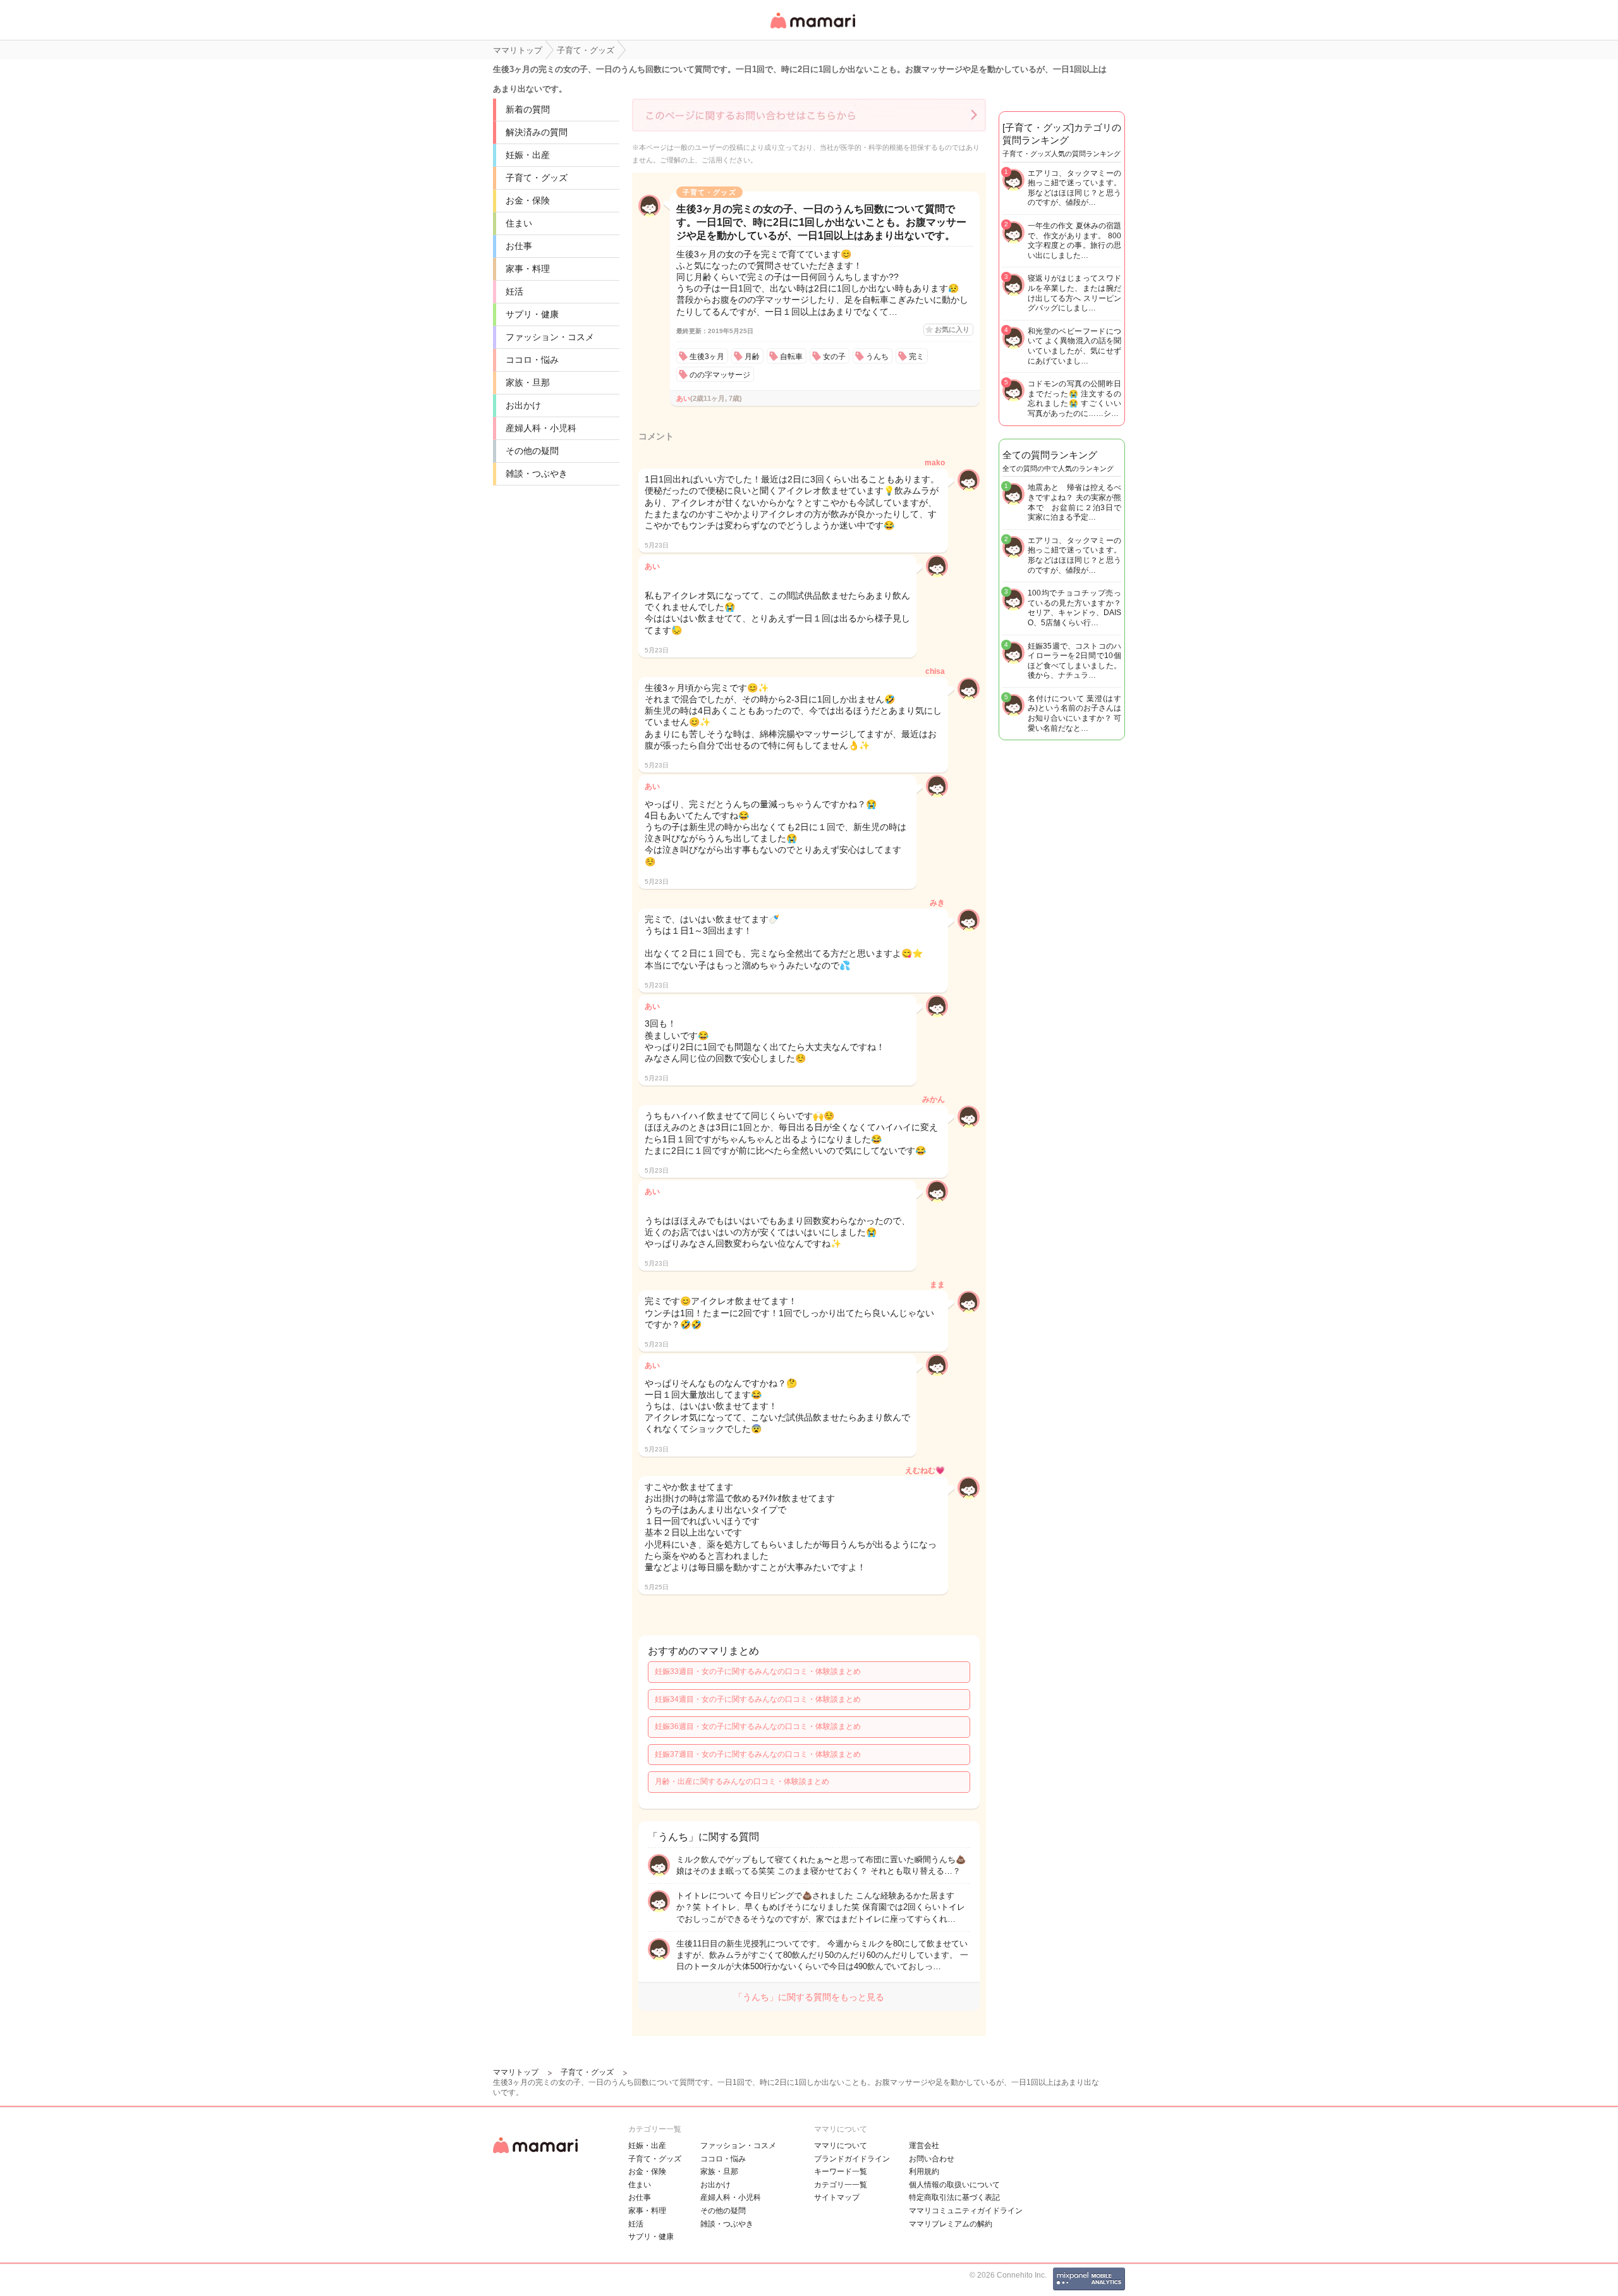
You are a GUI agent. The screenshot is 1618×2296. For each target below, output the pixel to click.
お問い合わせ (932, 2159)
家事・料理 (528, 269)
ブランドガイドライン (852, 2159)
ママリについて (841, 2146)
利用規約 (924, 2171)
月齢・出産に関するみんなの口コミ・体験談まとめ (742, 1781)
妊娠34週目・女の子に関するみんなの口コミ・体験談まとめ (758, 1699)
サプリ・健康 (532, 314)
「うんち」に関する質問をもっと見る (809, 1997)
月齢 (752, 357)
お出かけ (523, 405)
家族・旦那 (528, 382)
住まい (519, 223)
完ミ (916, 357)
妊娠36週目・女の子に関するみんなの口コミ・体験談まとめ (758, 1726)
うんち (877, 357)
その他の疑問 (532, 451)
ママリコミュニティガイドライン (966, 2211)
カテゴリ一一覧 (841, 2185)
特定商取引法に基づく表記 (954, 2197)
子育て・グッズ (537, 178)
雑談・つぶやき (537, 473)
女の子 (834, 357)
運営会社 (924, 2146)
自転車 (791, 357)
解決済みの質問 (537, 132)
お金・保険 (528, 200)
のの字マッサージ (720, 375)
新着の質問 (528, 109)
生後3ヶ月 (707, 357)
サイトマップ (837, 2197)
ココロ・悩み (532, 360)
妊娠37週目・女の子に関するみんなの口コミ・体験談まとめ (758, 1754)
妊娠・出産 (528, 155)
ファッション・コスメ (550, 337)
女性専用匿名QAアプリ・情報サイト (812, 29)
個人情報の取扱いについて (954, 2185)
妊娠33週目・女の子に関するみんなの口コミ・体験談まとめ (758, 1671)
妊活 (514, 291)
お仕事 (519, 246)
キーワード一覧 (841, 2171)
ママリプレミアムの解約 (951, 2224)
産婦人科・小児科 (541, 428)
